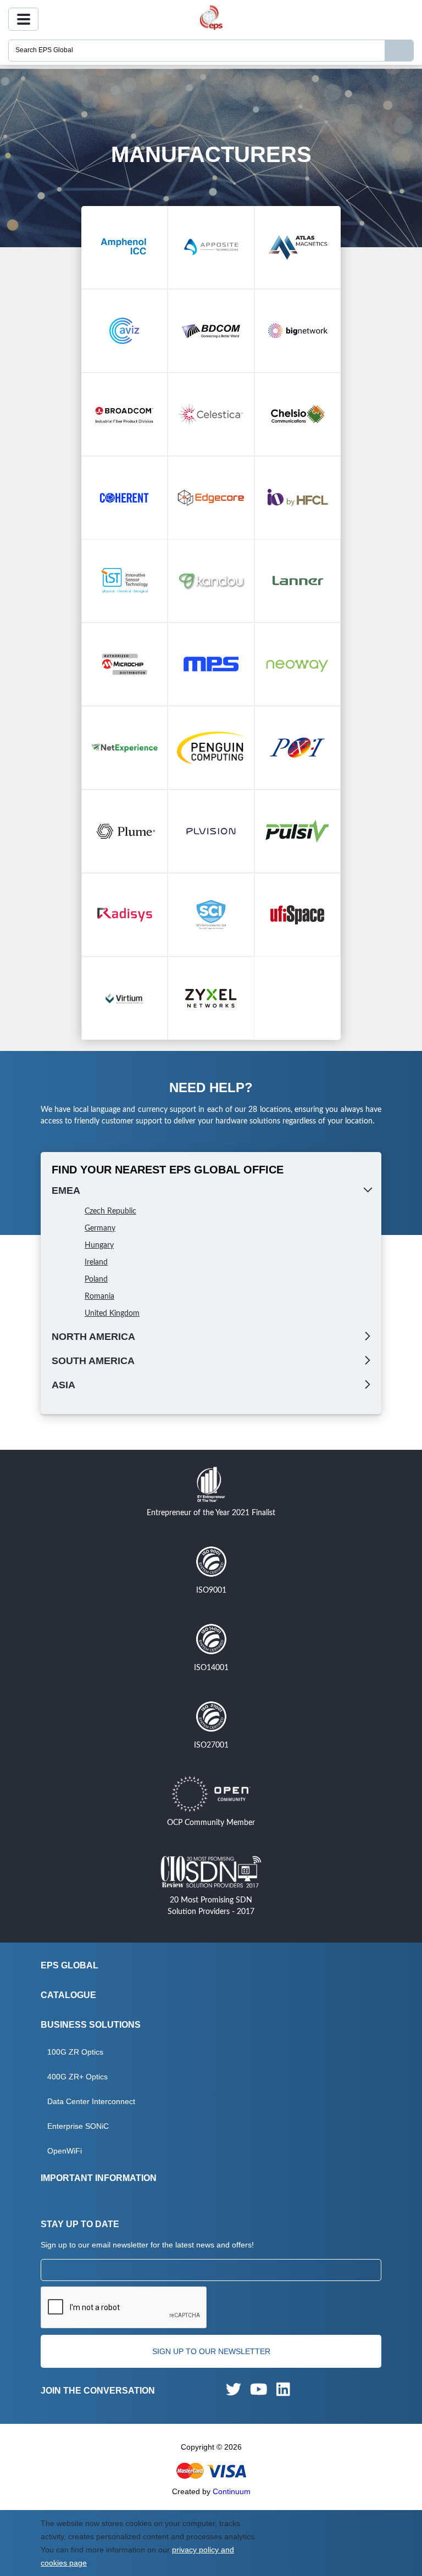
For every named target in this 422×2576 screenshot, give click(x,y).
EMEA (66, 1190)
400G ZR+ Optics (77, 2077)
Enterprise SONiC (78, 2126)
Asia (63, 1385)
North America (93, 1337)
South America (93, 1361)
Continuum (232, 2491)
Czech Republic (110, 1211)
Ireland (96, 1262)
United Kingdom (112, 1314)
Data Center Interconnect (91, 2101)
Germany (100, 1228)
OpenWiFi (65, 2151)
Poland (96, 1279)
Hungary (99, 1245)
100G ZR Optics (75, 2052)
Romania (99, 1297)
